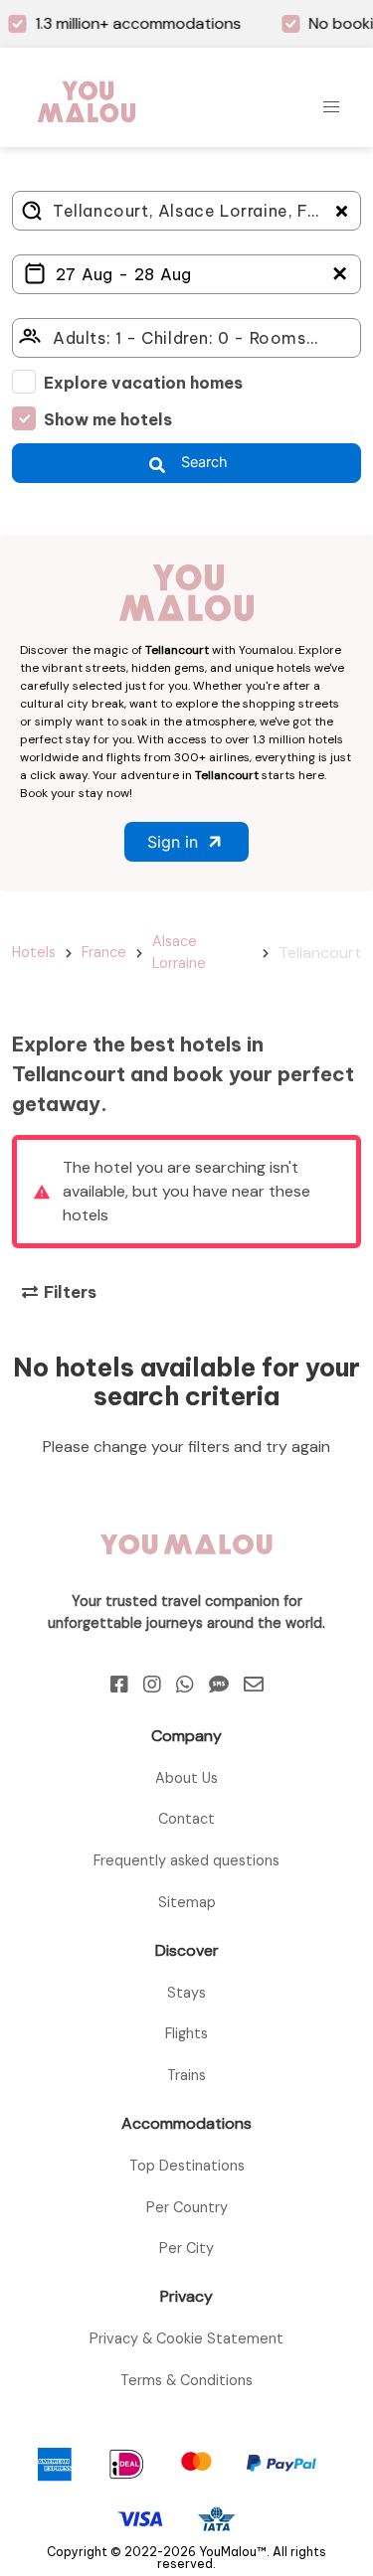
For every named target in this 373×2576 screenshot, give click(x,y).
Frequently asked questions (186, 1860)
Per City (186, 2248)
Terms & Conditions (186, 2380)
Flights (186, 2033)
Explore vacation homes (143, 383)
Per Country (187, 2207)
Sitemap (187, 1902)
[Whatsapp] (185, 1685)
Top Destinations (187, 2166)
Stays (186, 1993)
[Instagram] (152, 1685)
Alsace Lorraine (179, 952)
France (104, 952)
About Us (186, 1778)
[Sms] (219, 1685)
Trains (186, 2075)
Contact (186, 1819)
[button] (331, 107)
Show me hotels (108, 419)
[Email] (254, 1685)
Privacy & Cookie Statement (186, 2338)
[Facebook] (119, 1685)
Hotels (34, 952)
